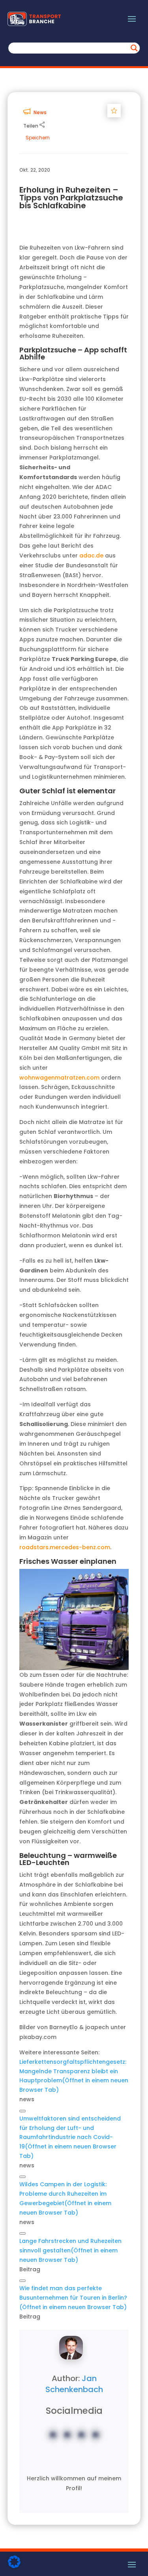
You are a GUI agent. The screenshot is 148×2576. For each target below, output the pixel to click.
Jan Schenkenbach (74, 2384)
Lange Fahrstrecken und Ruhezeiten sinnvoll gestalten (70, 2250)
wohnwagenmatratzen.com (59, 1078)
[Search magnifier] (134, 48)
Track (116, 110)
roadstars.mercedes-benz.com (65, 1547)
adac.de (91, 556)
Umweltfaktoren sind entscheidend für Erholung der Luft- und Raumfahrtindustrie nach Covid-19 (70, 2137)
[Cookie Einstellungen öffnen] (14, 2566)
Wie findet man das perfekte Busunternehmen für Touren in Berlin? (73, 2298)
